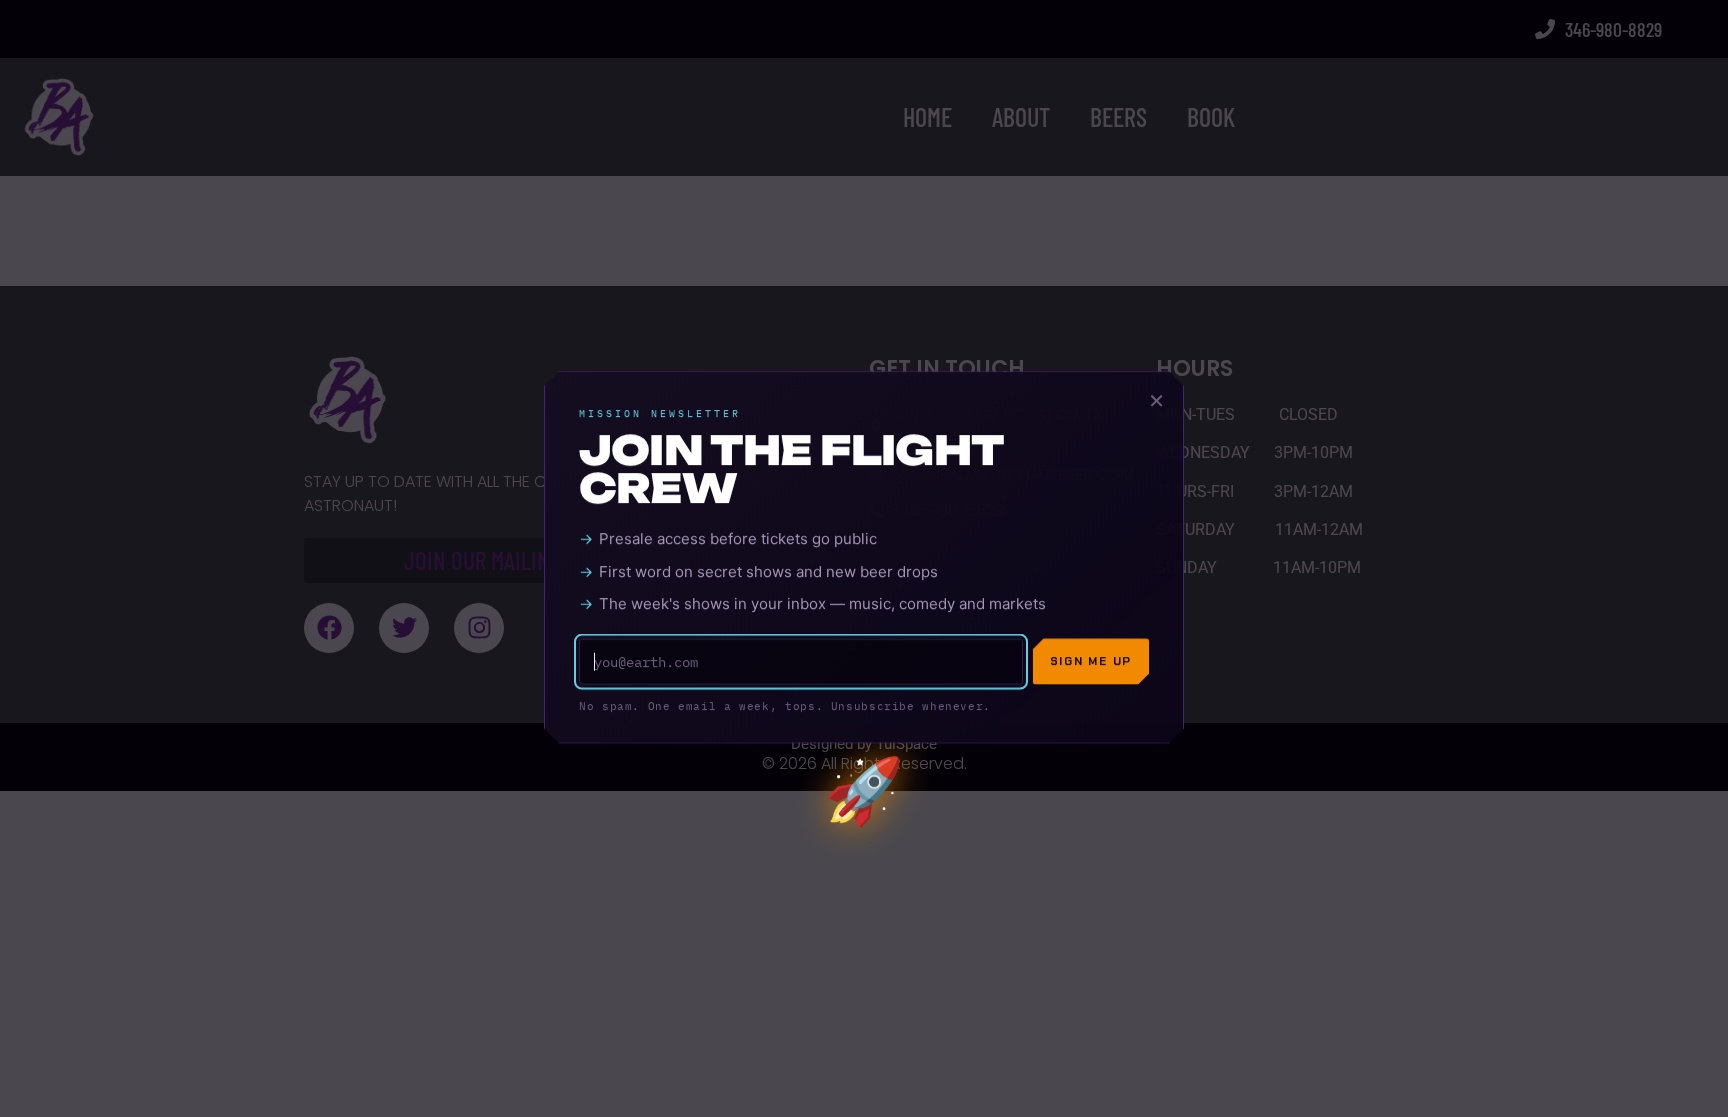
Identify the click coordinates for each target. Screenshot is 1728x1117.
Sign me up (1091, 662)
